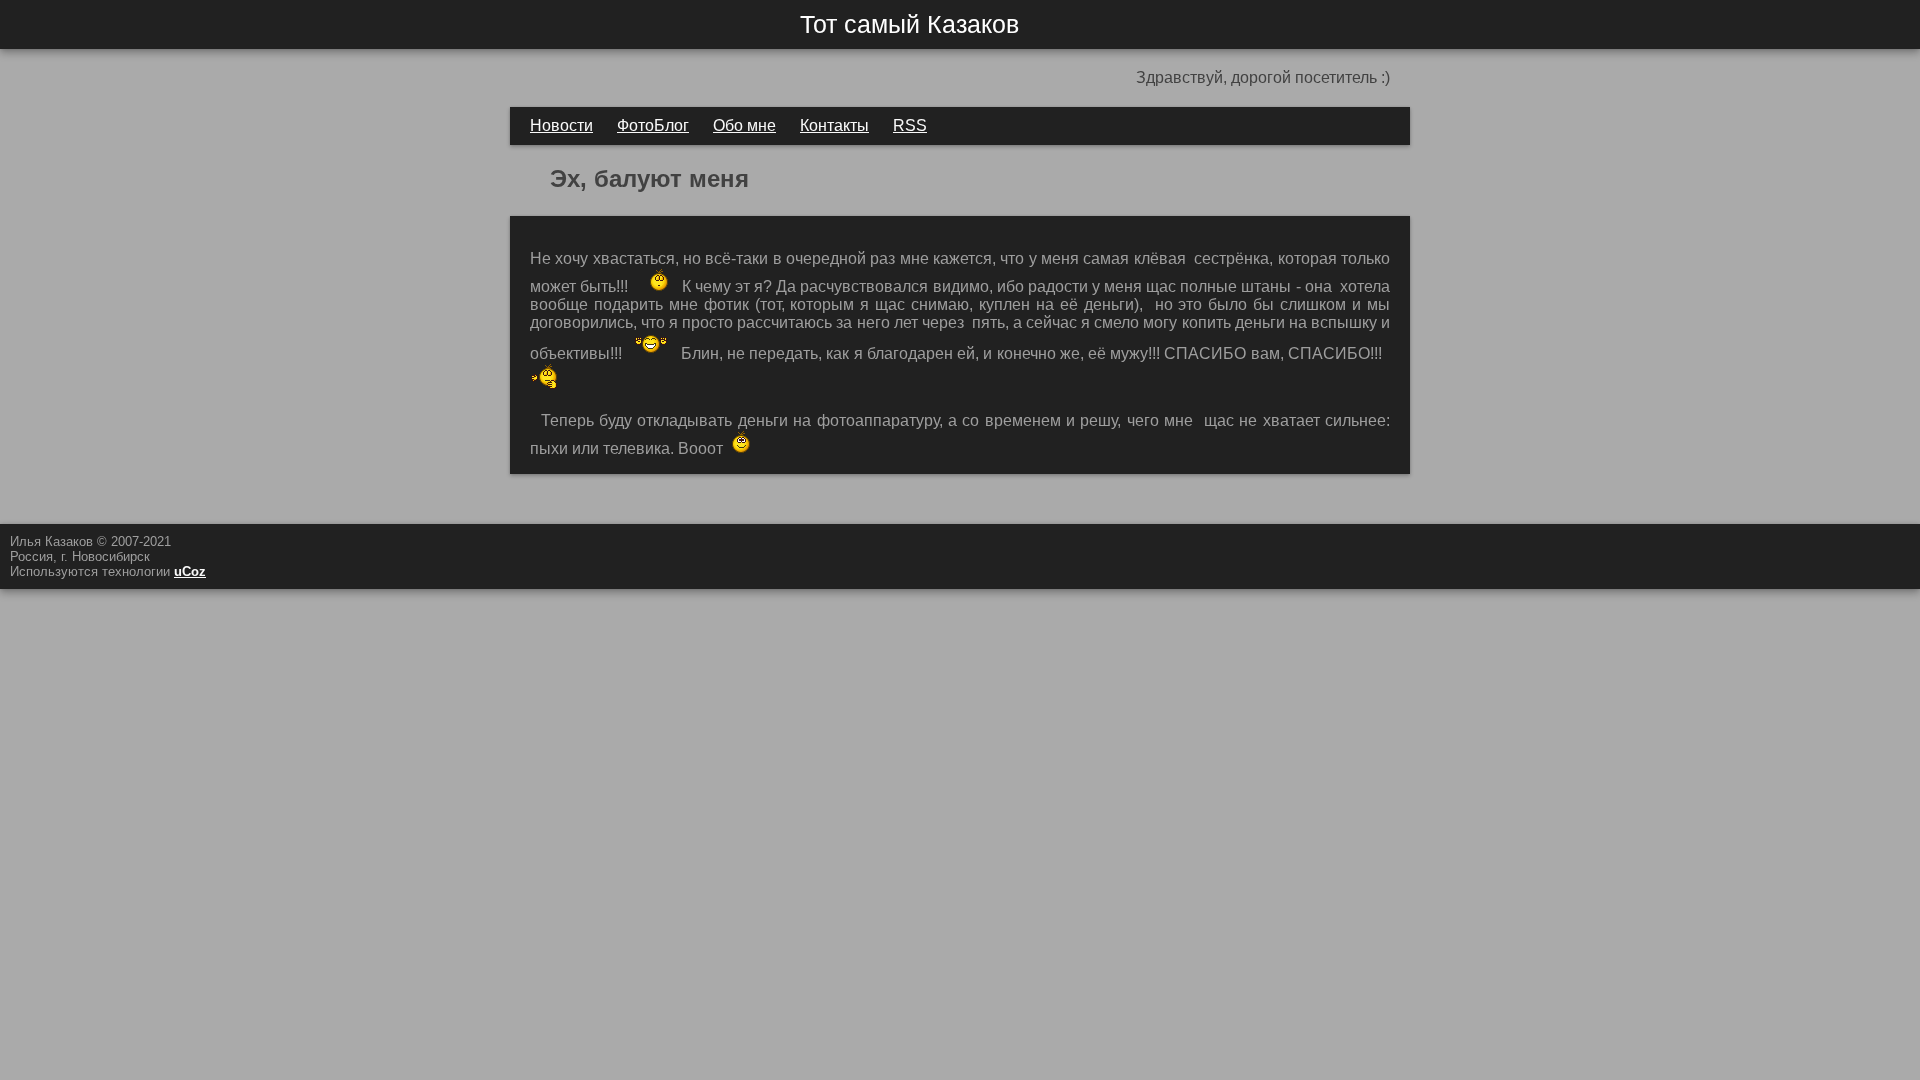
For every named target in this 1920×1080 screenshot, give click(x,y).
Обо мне (744, 125)
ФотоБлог (653, 125)
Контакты (834, 125)
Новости (561, 125)
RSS (910, 125)
